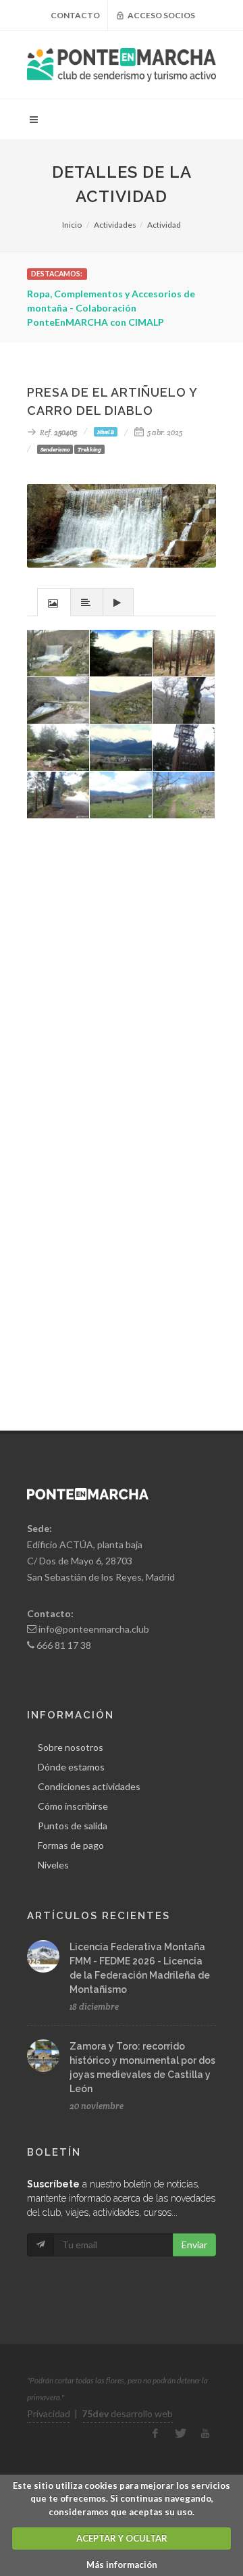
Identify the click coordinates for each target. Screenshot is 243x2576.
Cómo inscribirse (73, 1806)
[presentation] (54, 603)
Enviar (194, 2245)
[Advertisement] (122, 1008)
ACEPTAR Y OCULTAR (122, 2538)
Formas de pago (71, 1845)
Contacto (75, 15)
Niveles (53, 1865)
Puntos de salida (73, 1826)
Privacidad (49, 2413)
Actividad (164, 225)
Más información (122, 2565)
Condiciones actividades (89, 1786)
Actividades (115, 225)
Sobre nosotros (71, 1747)
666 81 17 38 (64, 1645)
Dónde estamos (71, 1767)
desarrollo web (127, 2413)
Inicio (72, 225)
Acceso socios (161, 15)
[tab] (54, 602)
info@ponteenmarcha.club (94, 1629)
